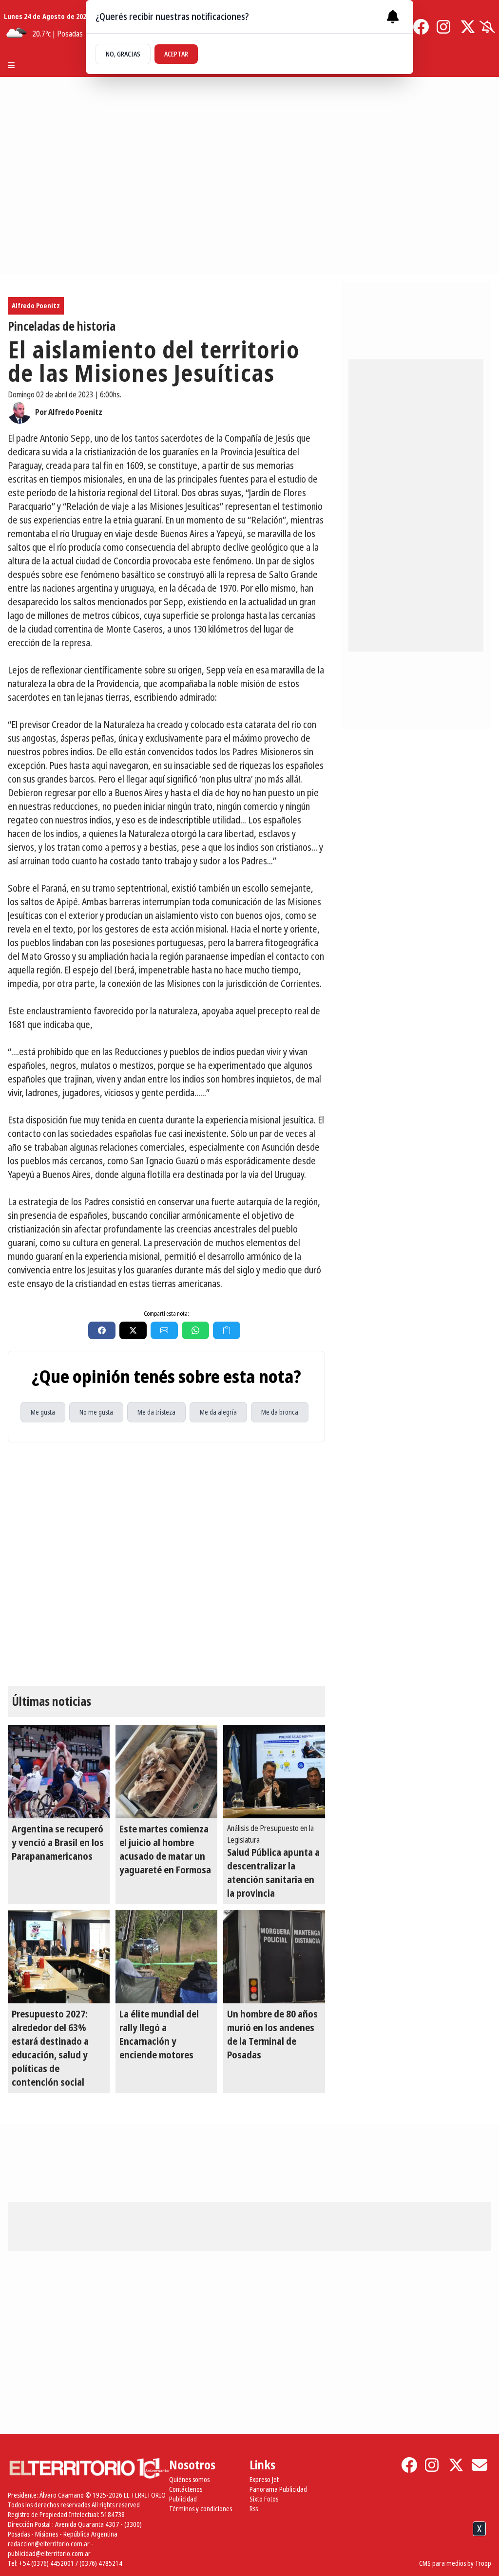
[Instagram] (444, 27)
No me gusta (96, 1412)
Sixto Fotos (264, 2499)
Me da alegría (218, 1412)
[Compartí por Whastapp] (195, 1330)
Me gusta (43, 1412)
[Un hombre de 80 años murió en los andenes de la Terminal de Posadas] (274, 1957)
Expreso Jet (264, 2479)
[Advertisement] (249, 2551)
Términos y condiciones (201, 2509)
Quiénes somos (189, 2479)
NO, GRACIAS (123, 54)
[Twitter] (468, 27)
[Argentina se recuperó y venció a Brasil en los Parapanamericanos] (59, 1772)
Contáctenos (186, 2489)
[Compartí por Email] (164, 1330)
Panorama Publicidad (278, 2489)
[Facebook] (421, 27)
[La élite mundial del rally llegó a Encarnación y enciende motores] (166, 1957)
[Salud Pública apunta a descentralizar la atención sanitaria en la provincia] (274, 1772)
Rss (254, 2509)
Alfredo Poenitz (36, 306)
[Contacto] (480, 2465)
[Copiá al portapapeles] (227, 1330)
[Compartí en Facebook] (102, 1330)
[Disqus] (166, 1564)
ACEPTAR (176, 54)
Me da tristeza (156, 1412)
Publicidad (183, 2499)
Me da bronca (280, 1412)
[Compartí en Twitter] (133, 1330)
